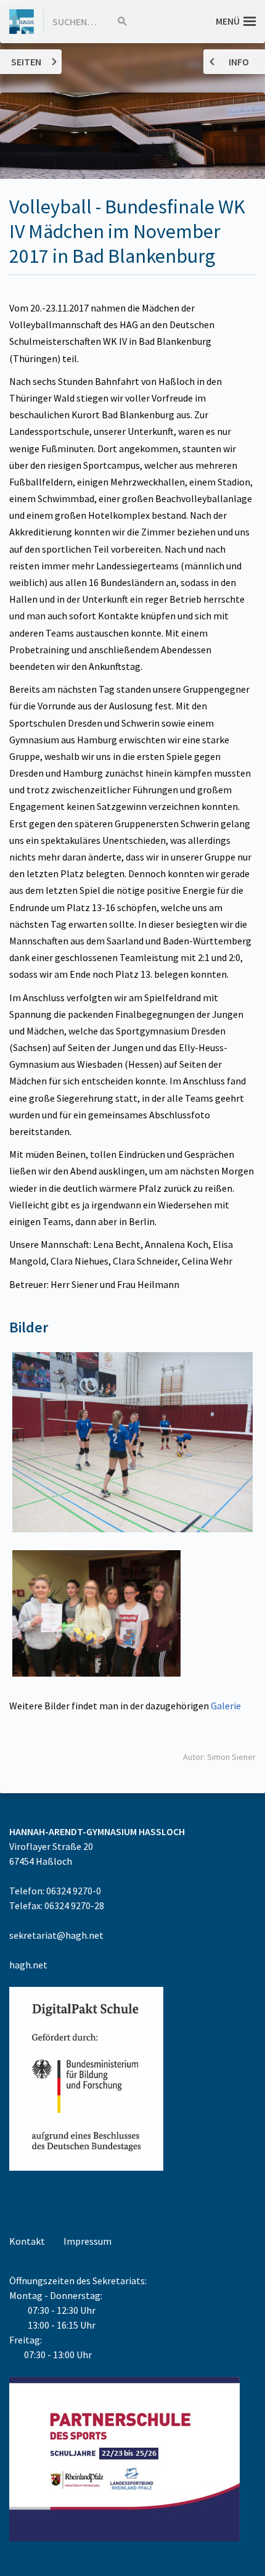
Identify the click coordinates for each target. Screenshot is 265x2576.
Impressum (88, 2241)
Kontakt (27, 2241)
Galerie (226, 1706)
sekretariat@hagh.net (56, 1935)
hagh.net (28, 1965)
